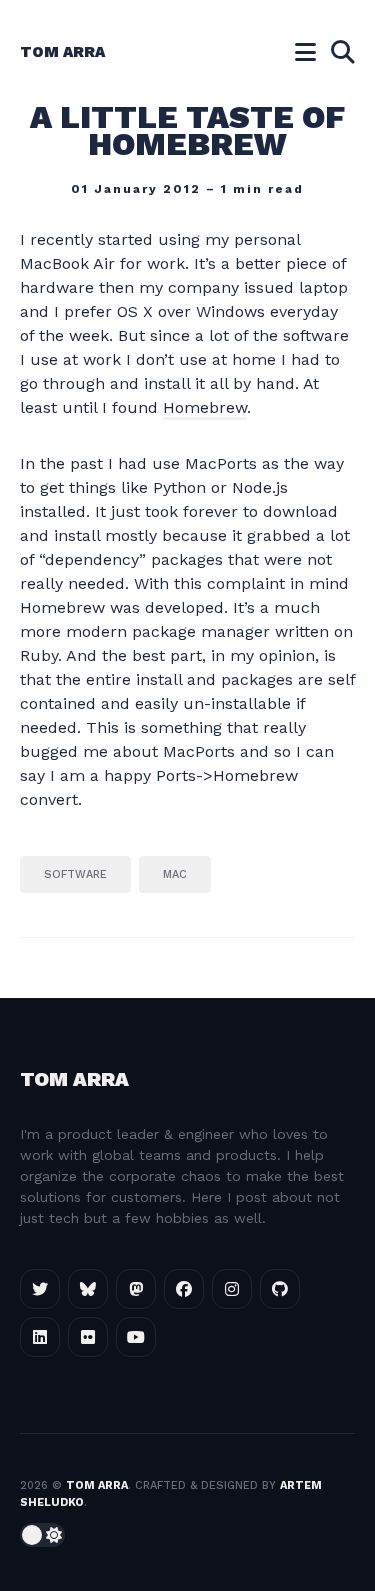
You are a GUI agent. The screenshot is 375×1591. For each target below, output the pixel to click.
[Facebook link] (184, 1289)
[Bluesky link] (88, 1289)
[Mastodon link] (136, 1289)
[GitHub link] (280, 1289)
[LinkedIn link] (40, 1337)
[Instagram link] (232, 1289)
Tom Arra (62, 52)
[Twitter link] (40, 1289)
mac (175, 874)
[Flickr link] (88, 1337)
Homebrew (205, 407)
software (75, 874)
